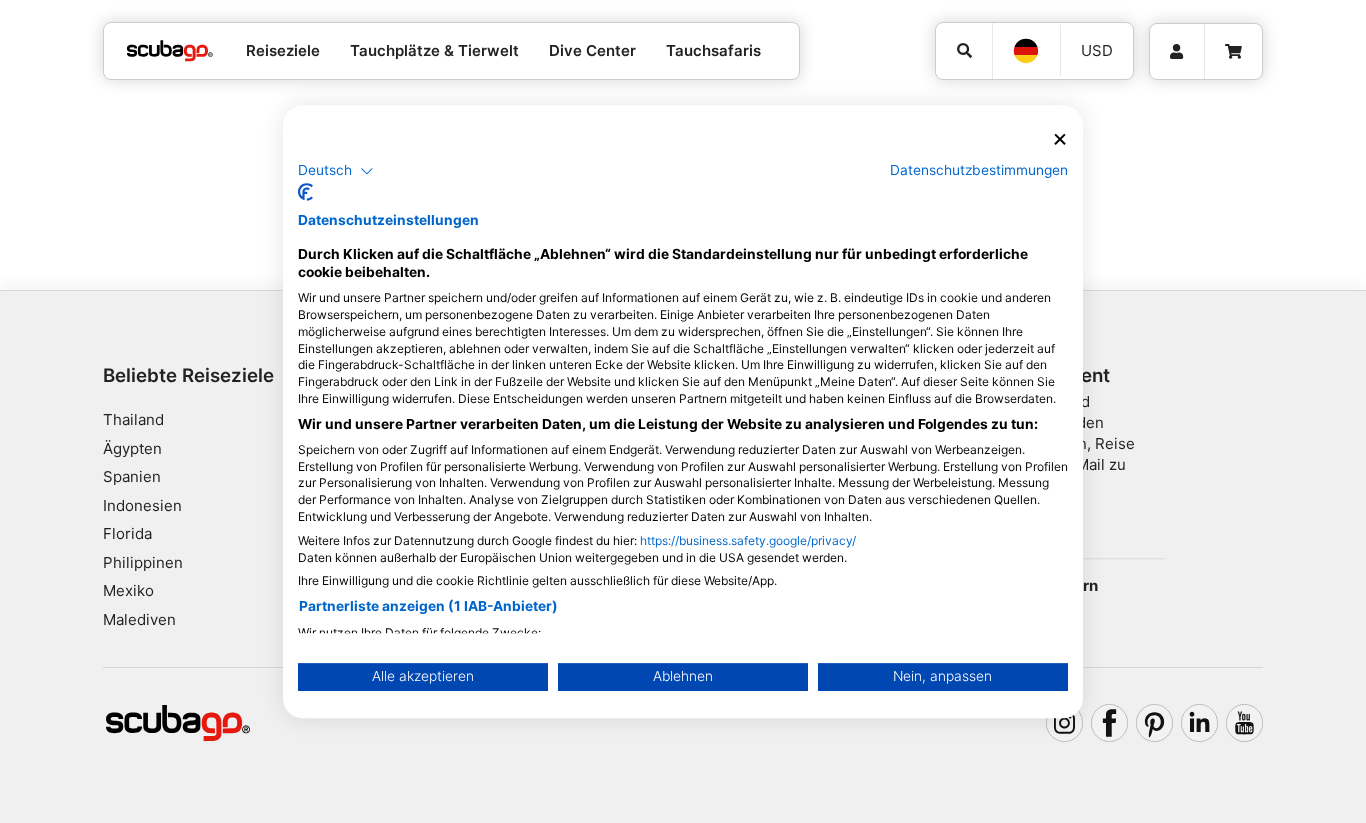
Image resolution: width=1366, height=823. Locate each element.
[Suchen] (964, 51)
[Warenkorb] (1233, 52)
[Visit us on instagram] (1065, 723)
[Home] (170, 51)
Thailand (133, 419)
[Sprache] (1026, 51)
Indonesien (142, 505)
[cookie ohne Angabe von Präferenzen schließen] (1060, 139)
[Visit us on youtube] (1245, 723)
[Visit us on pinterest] (1155, 723)
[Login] (1177, 52)
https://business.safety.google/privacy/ (748, 540)
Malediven (139, 619)
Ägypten (132, 448)
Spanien (132, 476)
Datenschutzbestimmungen (979, 170)
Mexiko (128, 590)
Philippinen (143, 562)
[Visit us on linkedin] (1200, 723)
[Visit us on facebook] (1110, 723)
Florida (127, 533)
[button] (336, 171)
